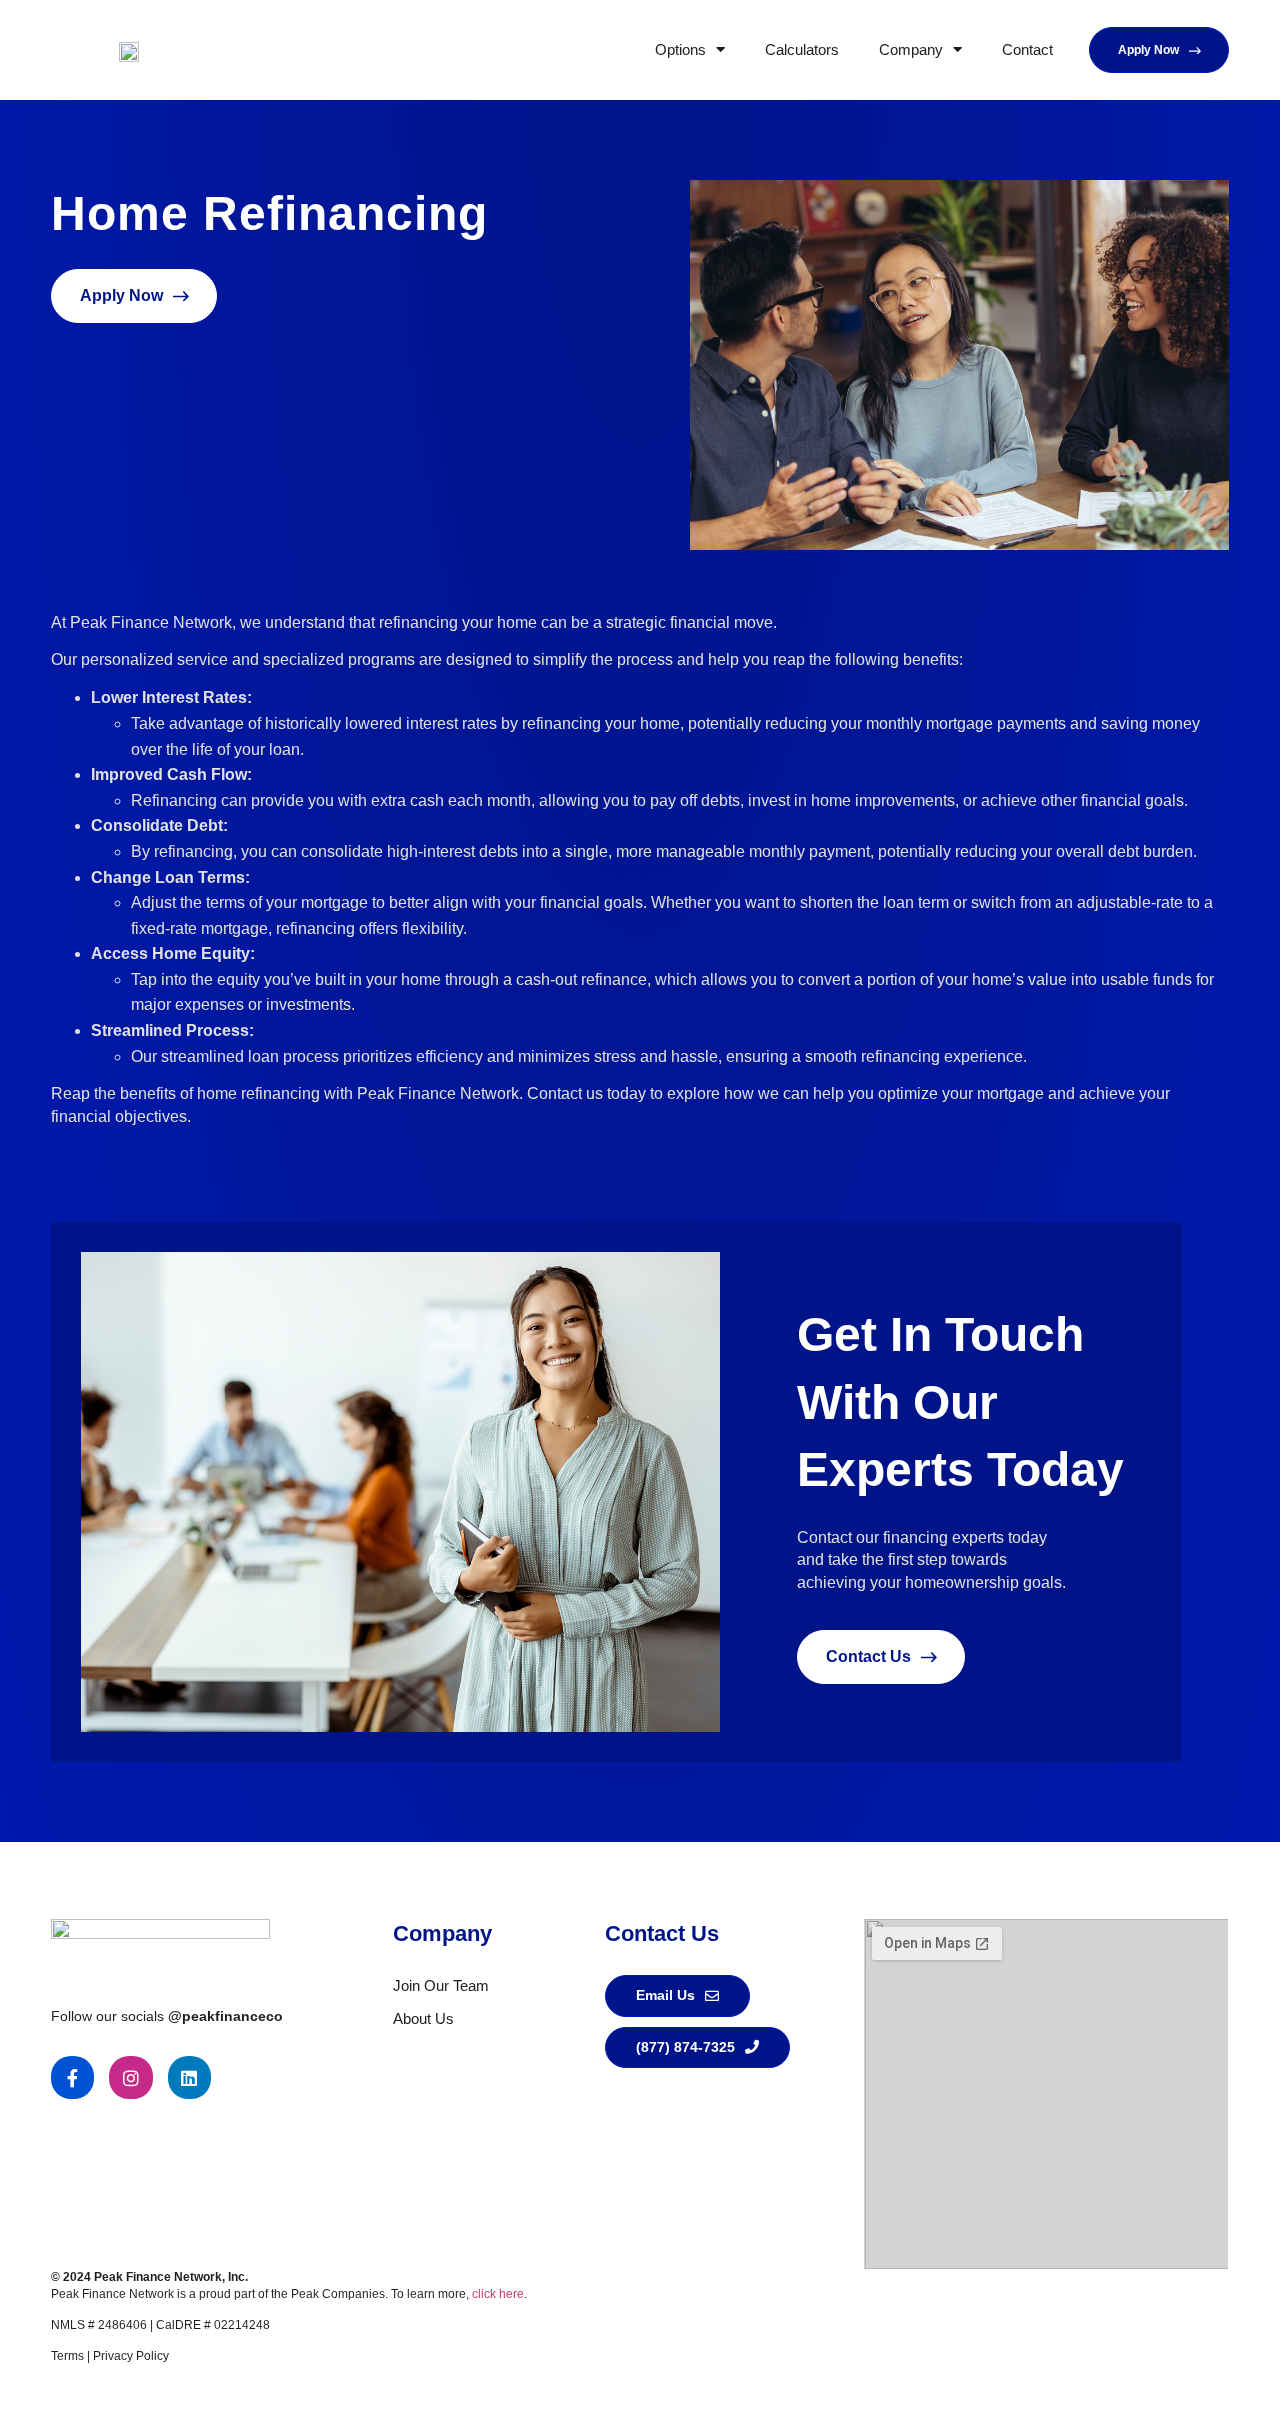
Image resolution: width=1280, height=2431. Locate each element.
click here (498, 2294)
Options (680, 49)
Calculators (802, 49)
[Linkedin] (189, 2077)
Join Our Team (441, 1985)
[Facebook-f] (72, 2077)
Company (911, 49)
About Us (423, 2018)
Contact (1027, 49)
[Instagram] (130, 2077)
